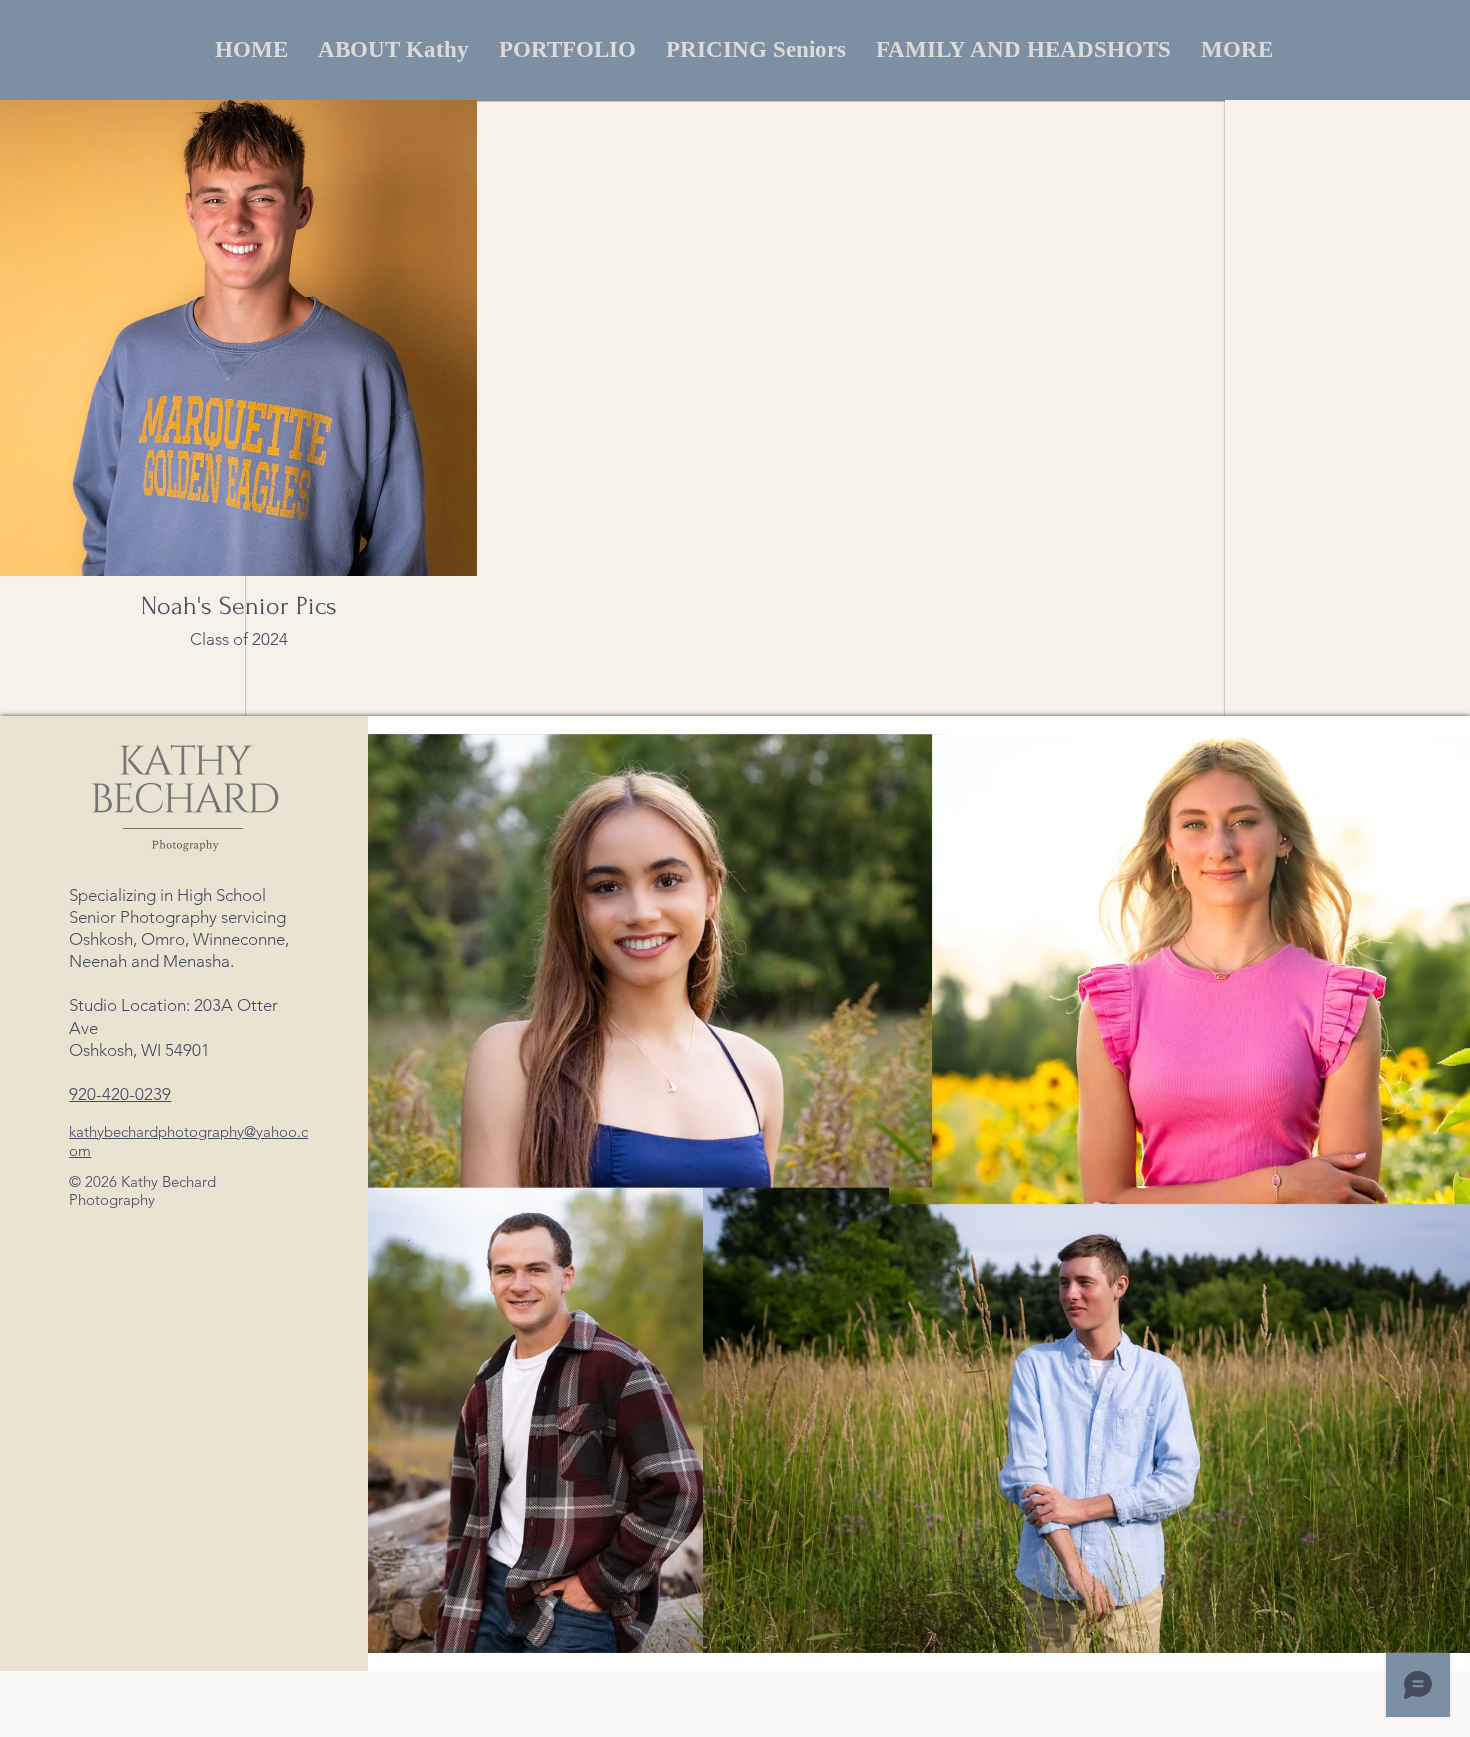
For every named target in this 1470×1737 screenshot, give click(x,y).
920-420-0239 (120, 1094)
